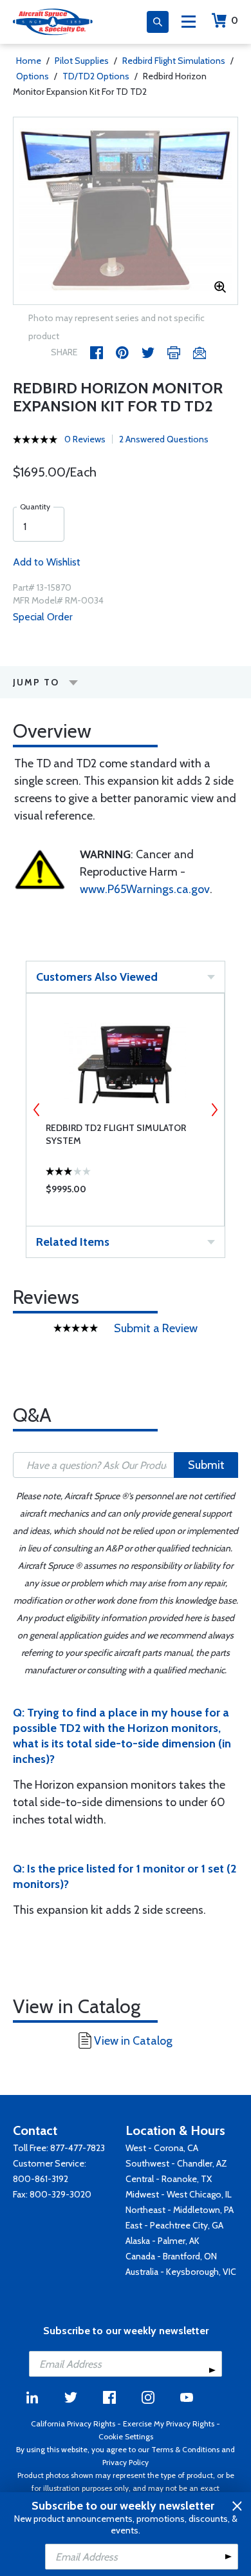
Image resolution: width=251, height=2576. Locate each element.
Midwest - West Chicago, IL (179, 2194)
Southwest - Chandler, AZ (176, 2163)
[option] (126, 211)
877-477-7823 (78, 2148)
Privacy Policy (126, 2462)
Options (33, 76)
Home (29, 61)
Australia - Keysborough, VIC (181, 2272)
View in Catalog (133, 2041)
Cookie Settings (126, 2436)
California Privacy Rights (73, 2424)
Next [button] (214, 1110)
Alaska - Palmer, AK (163, 2241)
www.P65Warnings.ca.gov (145, 889)
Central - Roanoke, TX (169, 2179)
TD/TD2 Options (96, 76)
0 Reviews (85, 439)
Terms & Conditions (185, 2449)
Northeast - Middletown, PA (180, 2210)
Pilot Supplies (82, 61)
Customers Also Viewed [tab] (97, 977)
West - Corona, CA (162, 2148)
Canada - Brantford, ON (171, 2256)
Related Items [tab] (73, 1242)
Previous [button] (37, 1110)
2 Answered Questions (164, 439)
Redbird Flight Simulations (174, 61)
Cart (235, 20)
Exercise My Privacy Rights (169, 2424)
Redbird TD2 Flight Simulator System (116, 1134)
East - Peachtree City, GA (174, 2225)
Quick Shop (125, 1192)
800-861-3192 (41, 2179)
